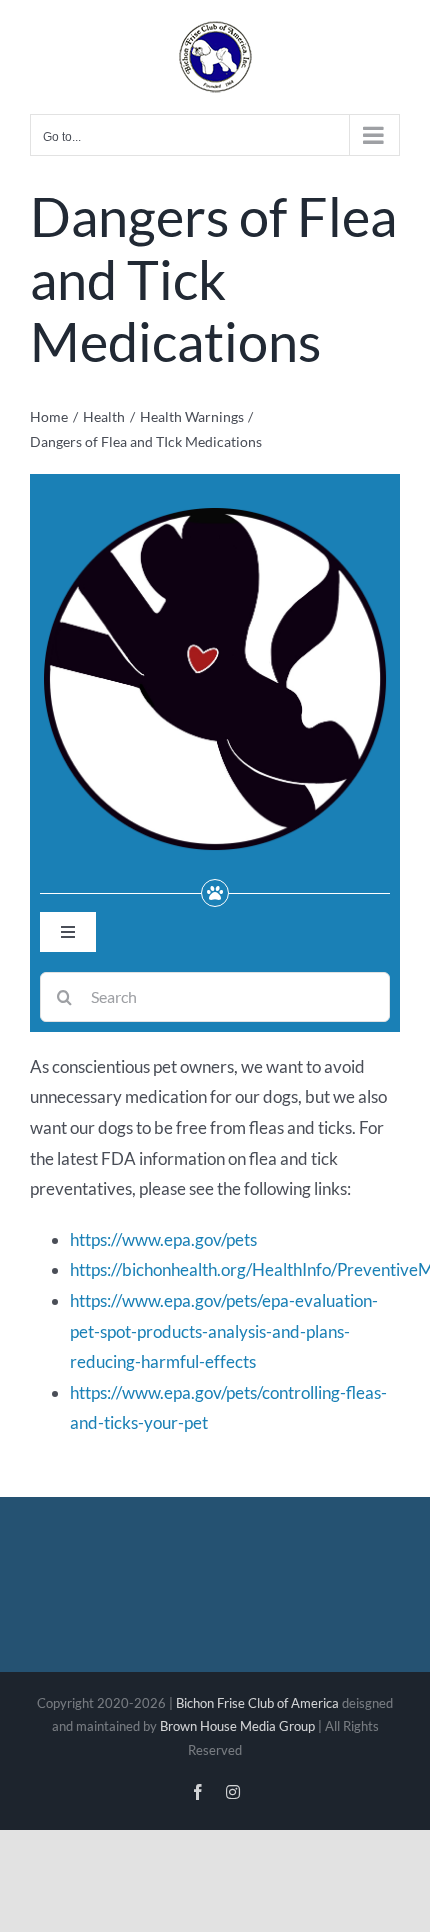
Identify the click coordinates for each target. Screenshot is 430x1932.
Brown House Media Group (237, 1726)
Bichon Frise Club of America (257, 1703)
